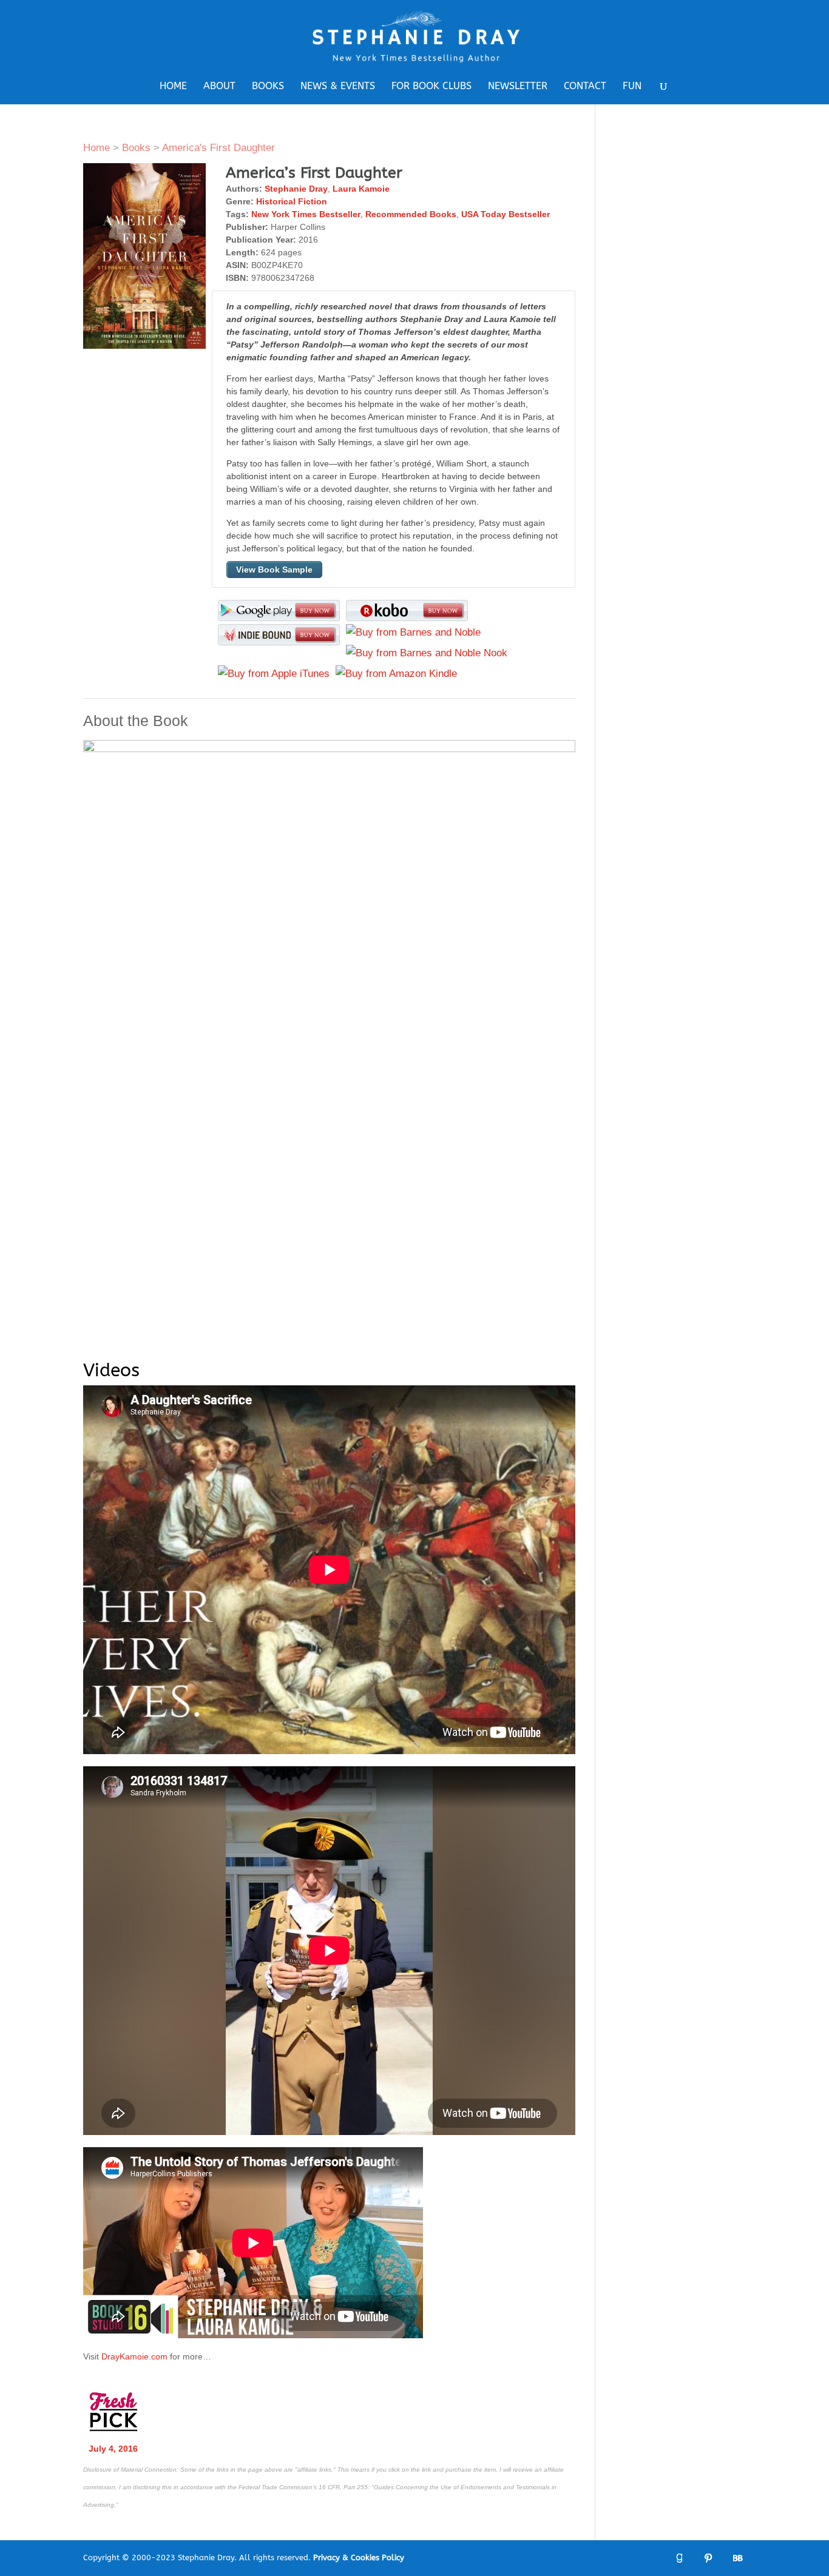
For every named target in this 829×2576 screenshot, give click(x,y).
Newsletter (518, 87)
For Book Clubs (431, 87)
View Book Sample (274, 570)
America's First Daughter (218, 148)
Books (268, 87)
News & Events (338, 87)
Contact (585, 87)
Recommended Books (411, 214)
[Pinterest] (708, 2558)
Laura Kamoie (361, 189)
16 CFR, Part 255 (343, 2487)
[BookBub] (737, 2558)
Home (173, 87)
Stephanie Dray (296, 189)
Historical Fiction (292, 201)
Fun (632, 87)
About (219, 87)
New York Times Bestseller (306, 214)
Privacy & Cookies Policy (359, 2558)
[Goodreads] (679, 2558)
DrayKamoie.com (134, 2356)
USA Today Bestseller (506, 214)
